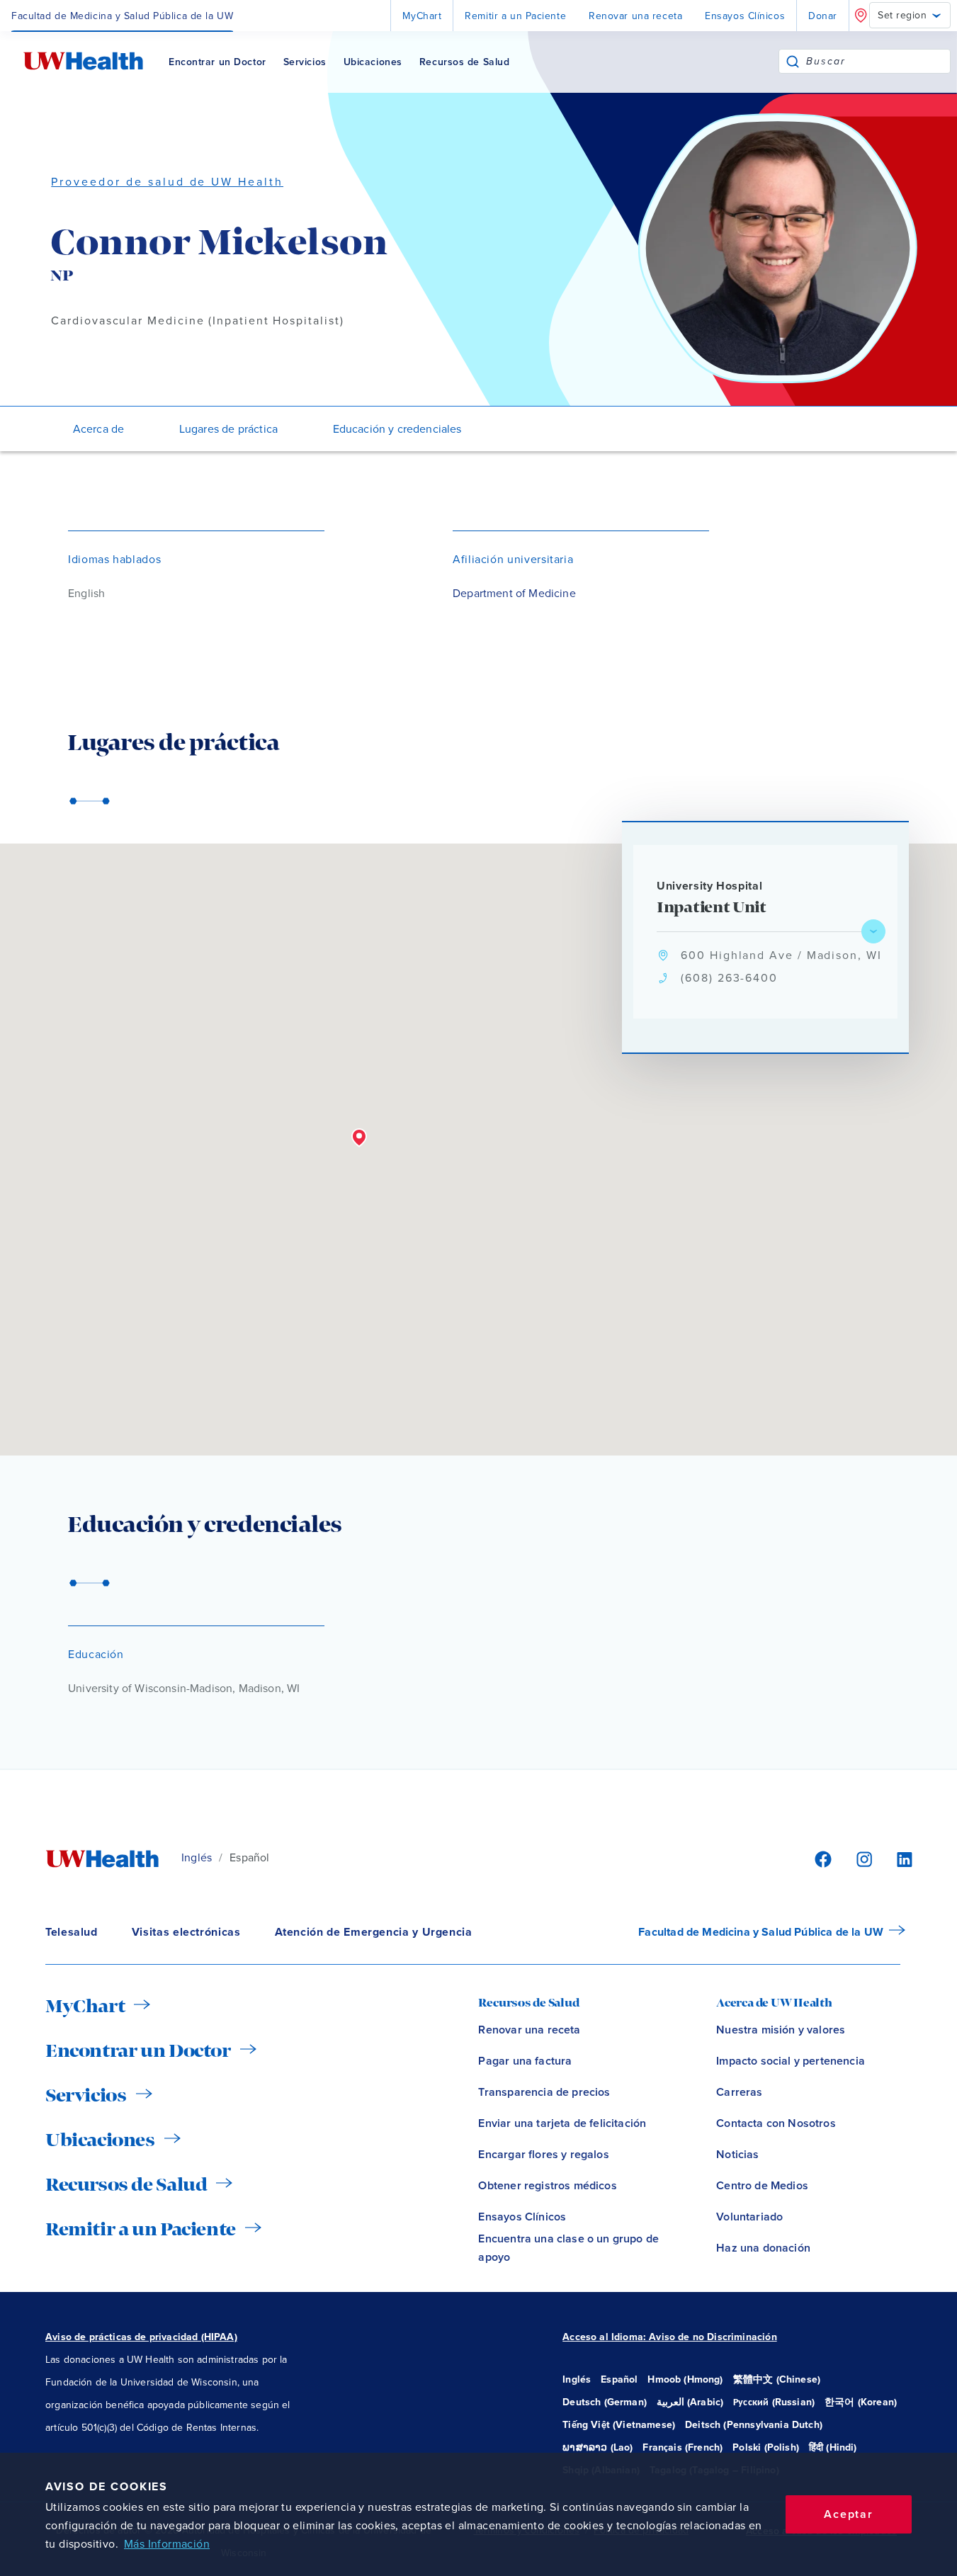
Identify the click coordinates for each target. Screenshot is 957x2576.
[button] (359, 1138)
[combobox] (878, 61)
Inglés (197, 1858)
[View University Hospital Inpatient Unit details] (873, 931)
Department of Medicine (514, 594)
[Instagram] (862, 1858)
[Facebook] (821, 1858)
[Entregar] (793, 61)
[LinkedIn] (897, 1858)
